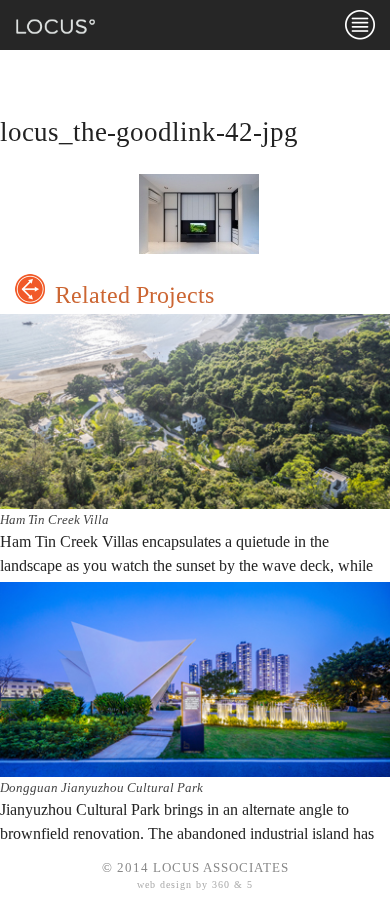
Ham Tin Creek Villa (54, 519)
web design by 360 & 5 (195, 884)
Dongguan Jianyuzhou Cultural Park (101, 787)
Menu (360, 25)
